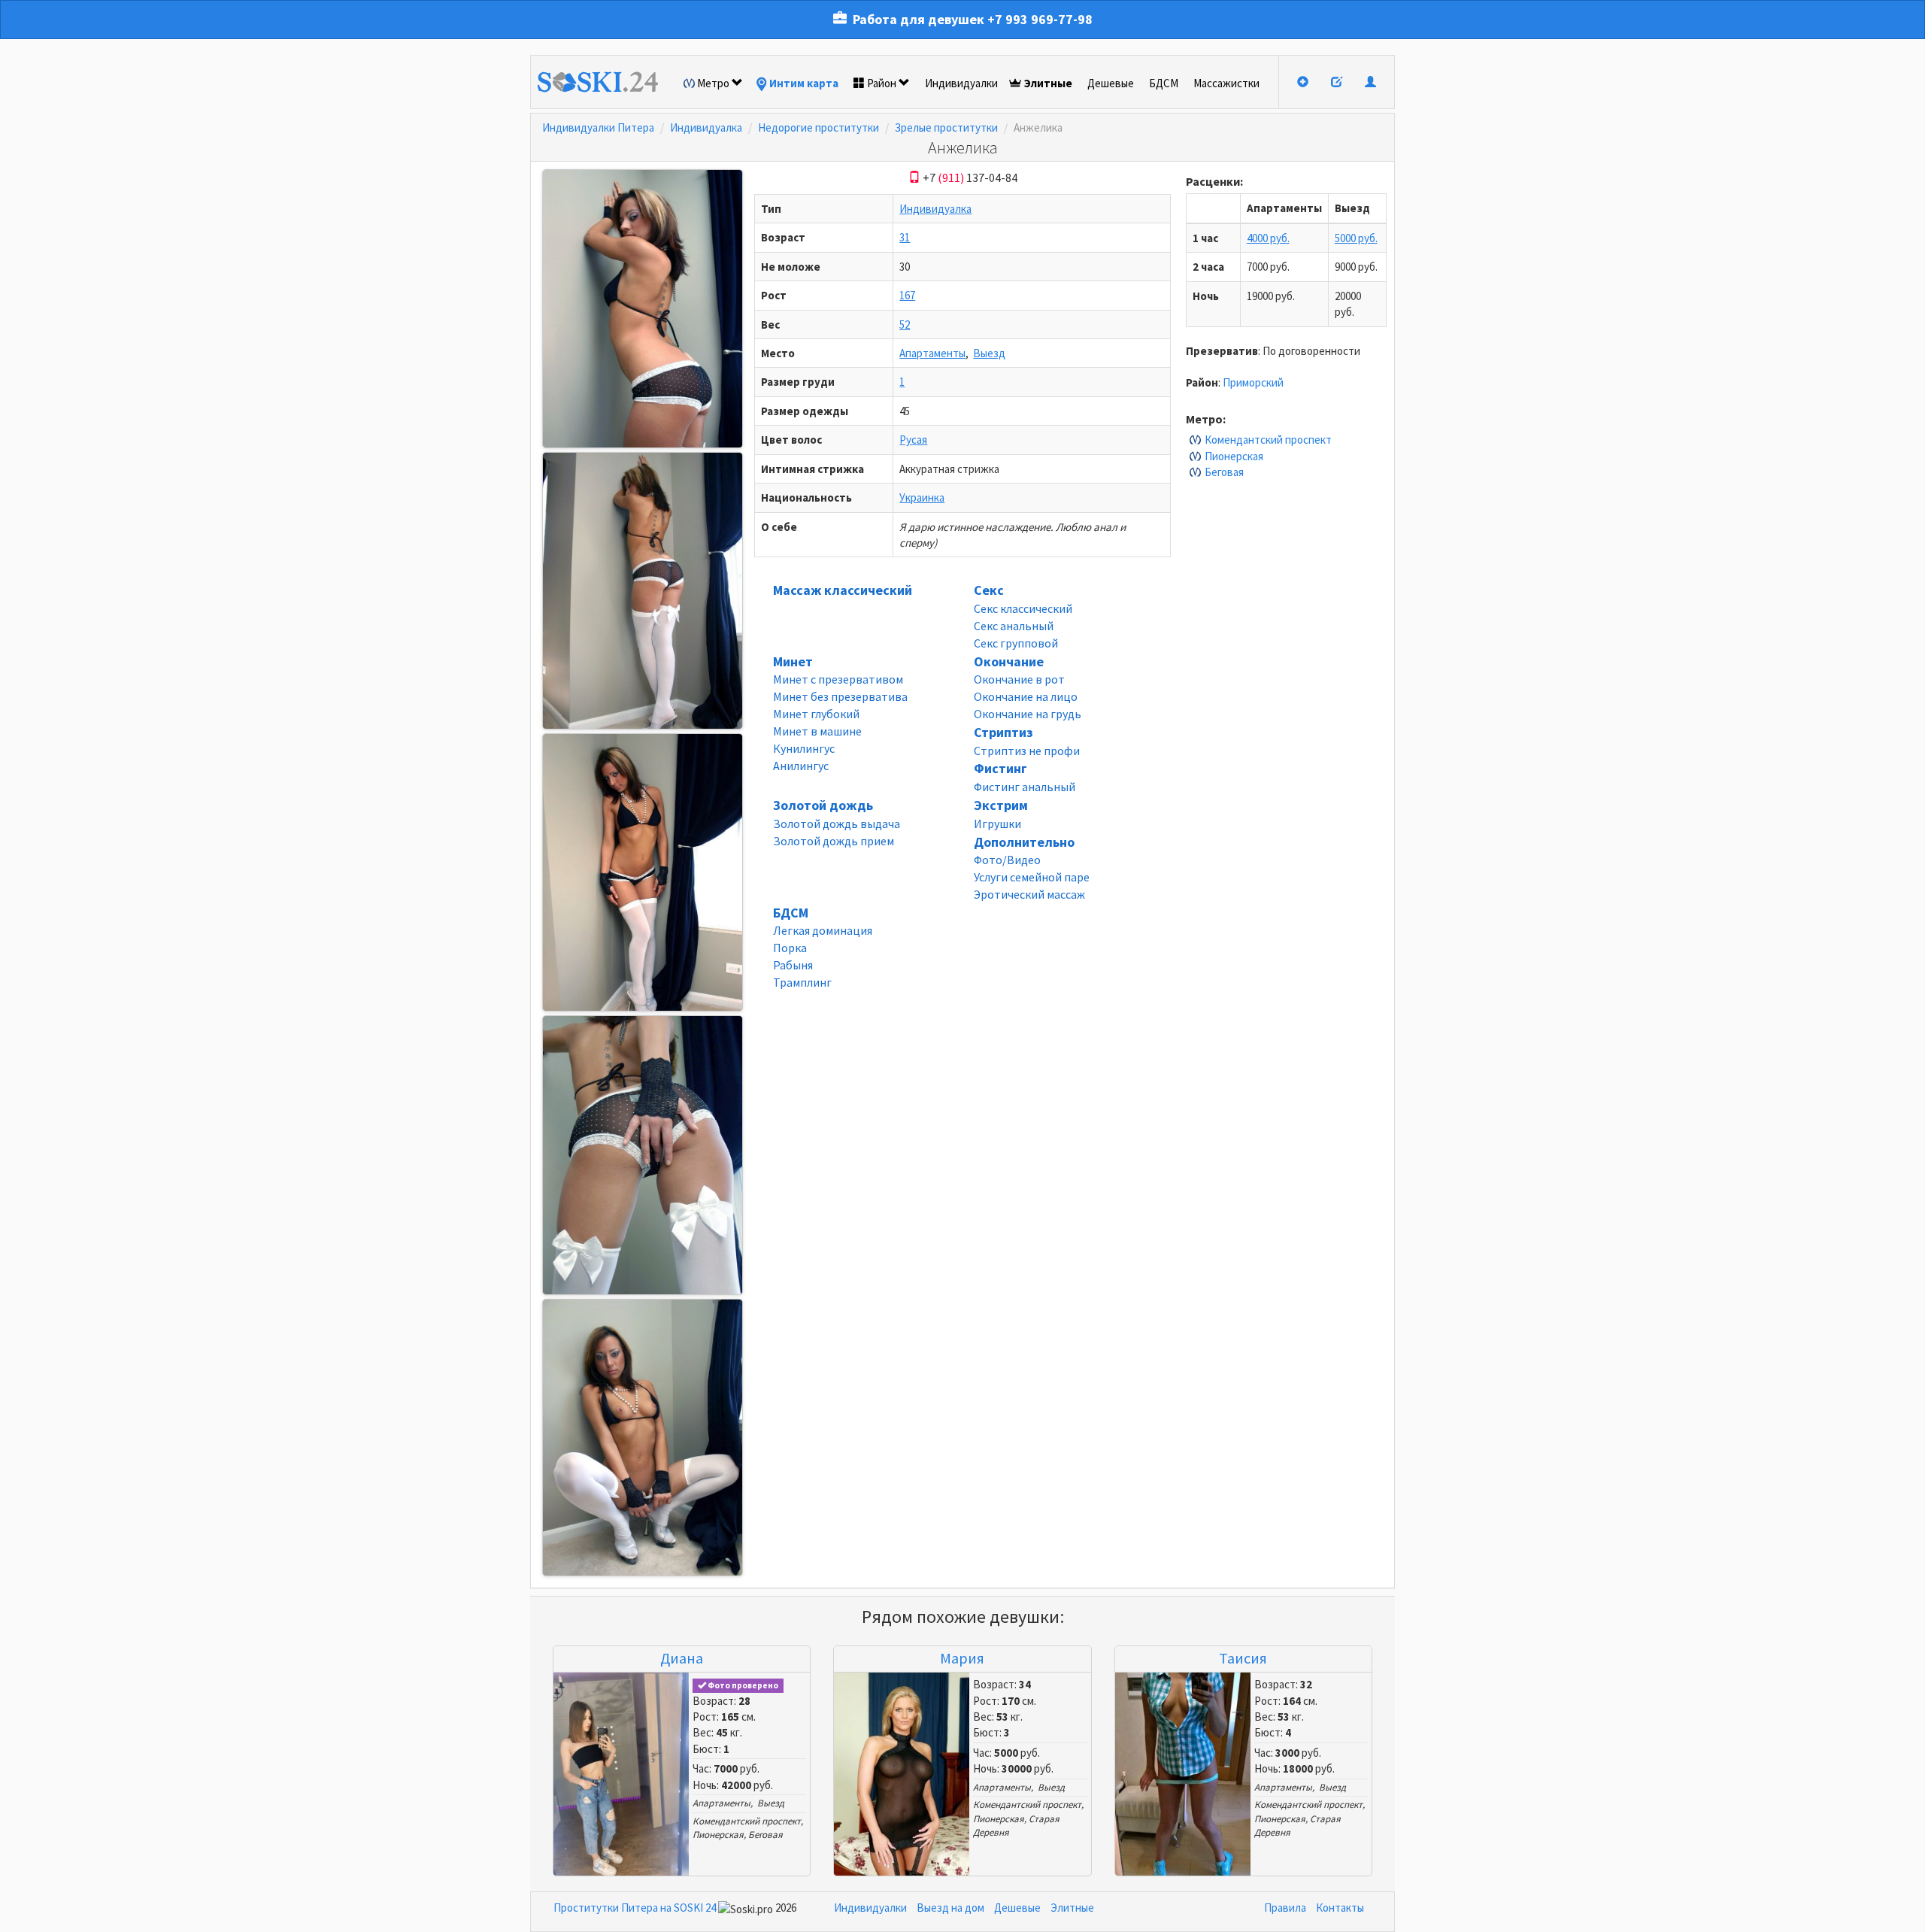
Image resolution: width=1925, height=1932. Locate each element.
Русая (913, 440)
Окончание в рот (1019, 679)
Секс (989, 590)
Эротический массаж (1029, 894)
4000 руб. (1268, 238)
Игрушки (997, 823)
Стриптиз (1003, 732)
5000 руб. (1356, 238)
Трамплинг (802, 982)
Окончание (1009, 661)
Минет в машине (817, 731)
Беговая (1224, 472)
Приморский (1253, 382)
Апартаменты (932, 353)
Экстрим (1001, 805)
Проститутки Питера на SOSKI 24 (635, 1908)
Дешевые (1111, 83)
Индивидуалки (961, 83)
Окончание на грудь (1028, 714)
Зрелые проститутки (946, 127)
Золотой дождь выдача (837, 823)
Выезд (989, 353)
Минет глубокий (816, 714)
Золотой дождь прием (834, 841)
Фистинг (1000, 768)
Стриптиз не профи (1027, 751)
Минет (793, 661)
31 (905, 237)
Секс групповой (1016, 643)
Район (882, 83)
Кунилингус (804, 748)
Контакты (1340, 1908)
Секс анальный (1014, 626)
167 (907, 295)
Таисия (1243, 1658)
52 (905, 325)
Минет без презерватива (840, 696)
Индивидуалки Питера (598, 127)
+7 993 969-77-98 (1040, 19)
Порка (790, 948)
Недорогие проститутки (819, 127)
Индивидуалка (706, 127)
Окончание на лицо (1026, 696)
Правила (1285, 1908)
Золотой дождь (823, 805)
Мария (962, 1658)
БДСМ (1164, 83)
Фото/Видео (1007, 860)
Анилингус (801, 766)
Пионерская (1234, 456)
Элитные (1048, 83)
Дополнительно (1024, 842)
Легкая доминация (823, 930)
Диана (682, 1658)
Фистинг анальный (1025, 787)
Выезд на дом (950, 1908)
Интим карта (804, 83)
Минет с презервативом (838, 679)
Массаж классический (843, 590)
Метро (713, 83)
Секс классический (1023, 608)
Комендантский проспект (1268, 440)
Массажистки (1226, 83)
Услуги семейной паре (1032, 877)
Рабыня (793, 965)
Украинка (922, 497)
